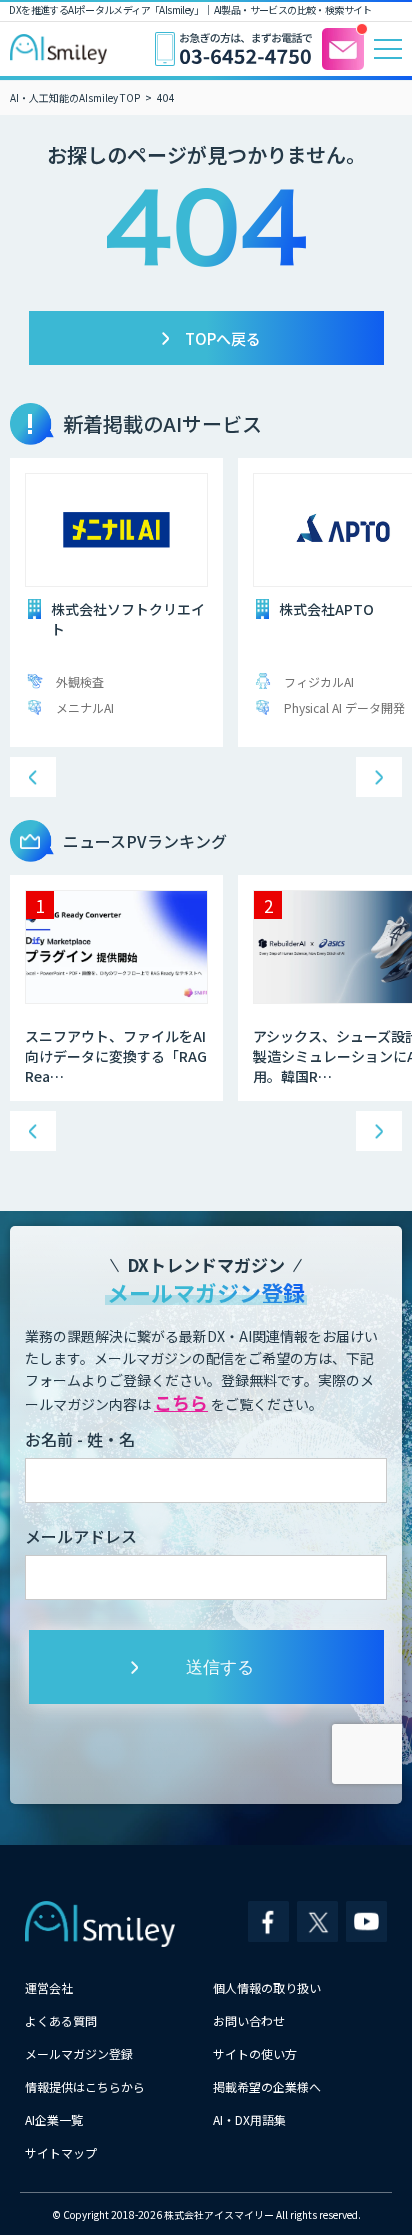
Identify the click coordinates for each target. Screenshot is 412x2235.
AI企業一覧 (54, 2119)
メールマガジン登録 (79, 2053)
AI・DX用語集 (249, 2119)
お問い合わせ (249, 2020)
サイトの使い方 (255, 2053)
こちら (181, 1402)
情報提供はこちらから (85, 2086)
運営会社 (49, 1987)
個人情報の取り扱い (267, 1987)
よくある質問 (61, 2020)
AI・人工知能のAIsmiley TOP (75, 97)
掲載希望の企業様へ (267, 2086)
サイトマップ (61, 2152)
